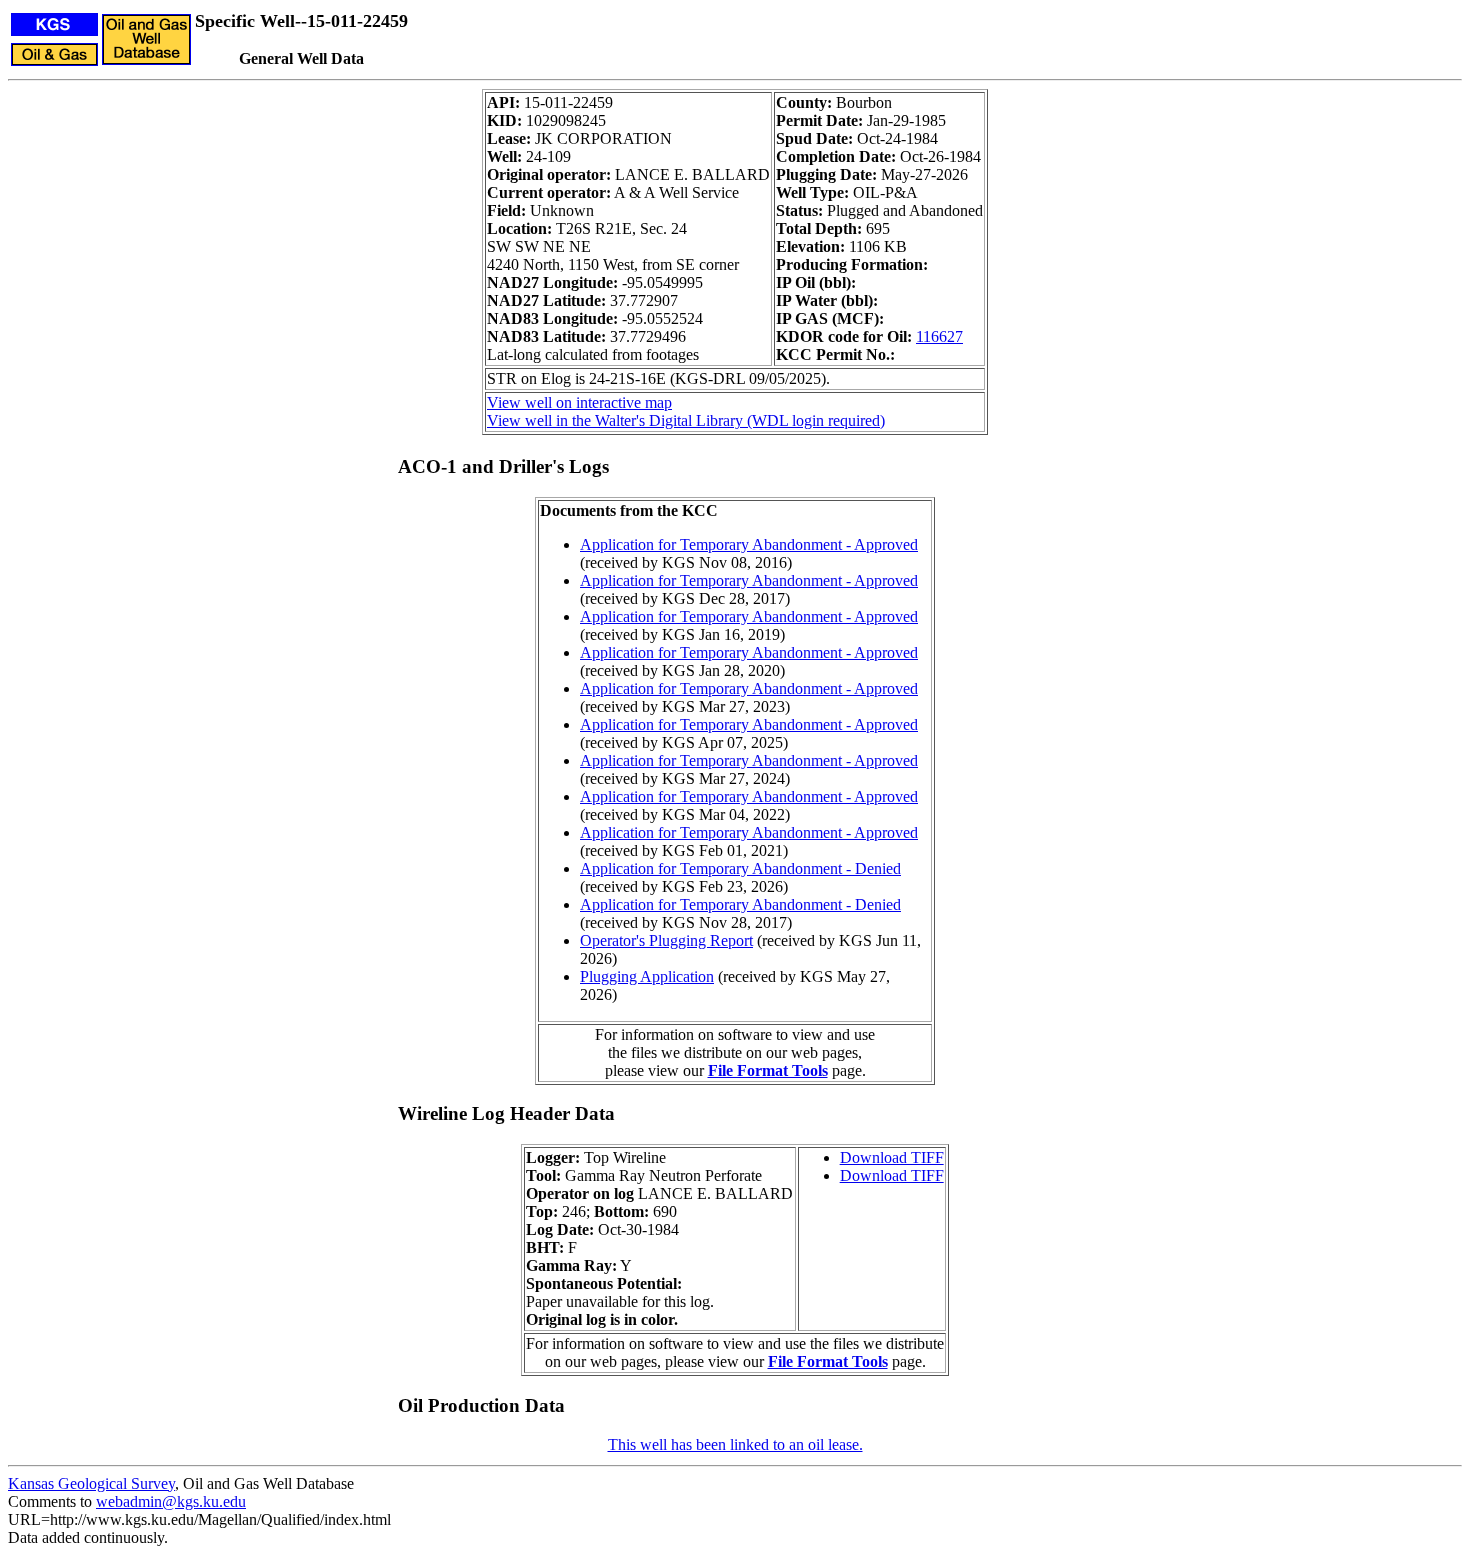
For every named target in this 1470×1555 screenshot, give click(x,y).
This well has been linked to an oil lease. (735, 1444)
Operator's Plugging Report (666, 940)
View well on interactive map (579, 402)
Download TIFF (892, 1157)
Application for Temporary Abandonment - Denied (740, 868)
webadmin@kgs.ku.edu (171, 1501)
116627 (939, 336)
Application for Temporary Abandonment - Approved (749, 544)
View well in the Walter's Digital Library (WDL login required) (686, 420)
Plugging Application (647, 976)
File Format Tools (768, 1070)
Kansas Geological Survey (91, 1483)
